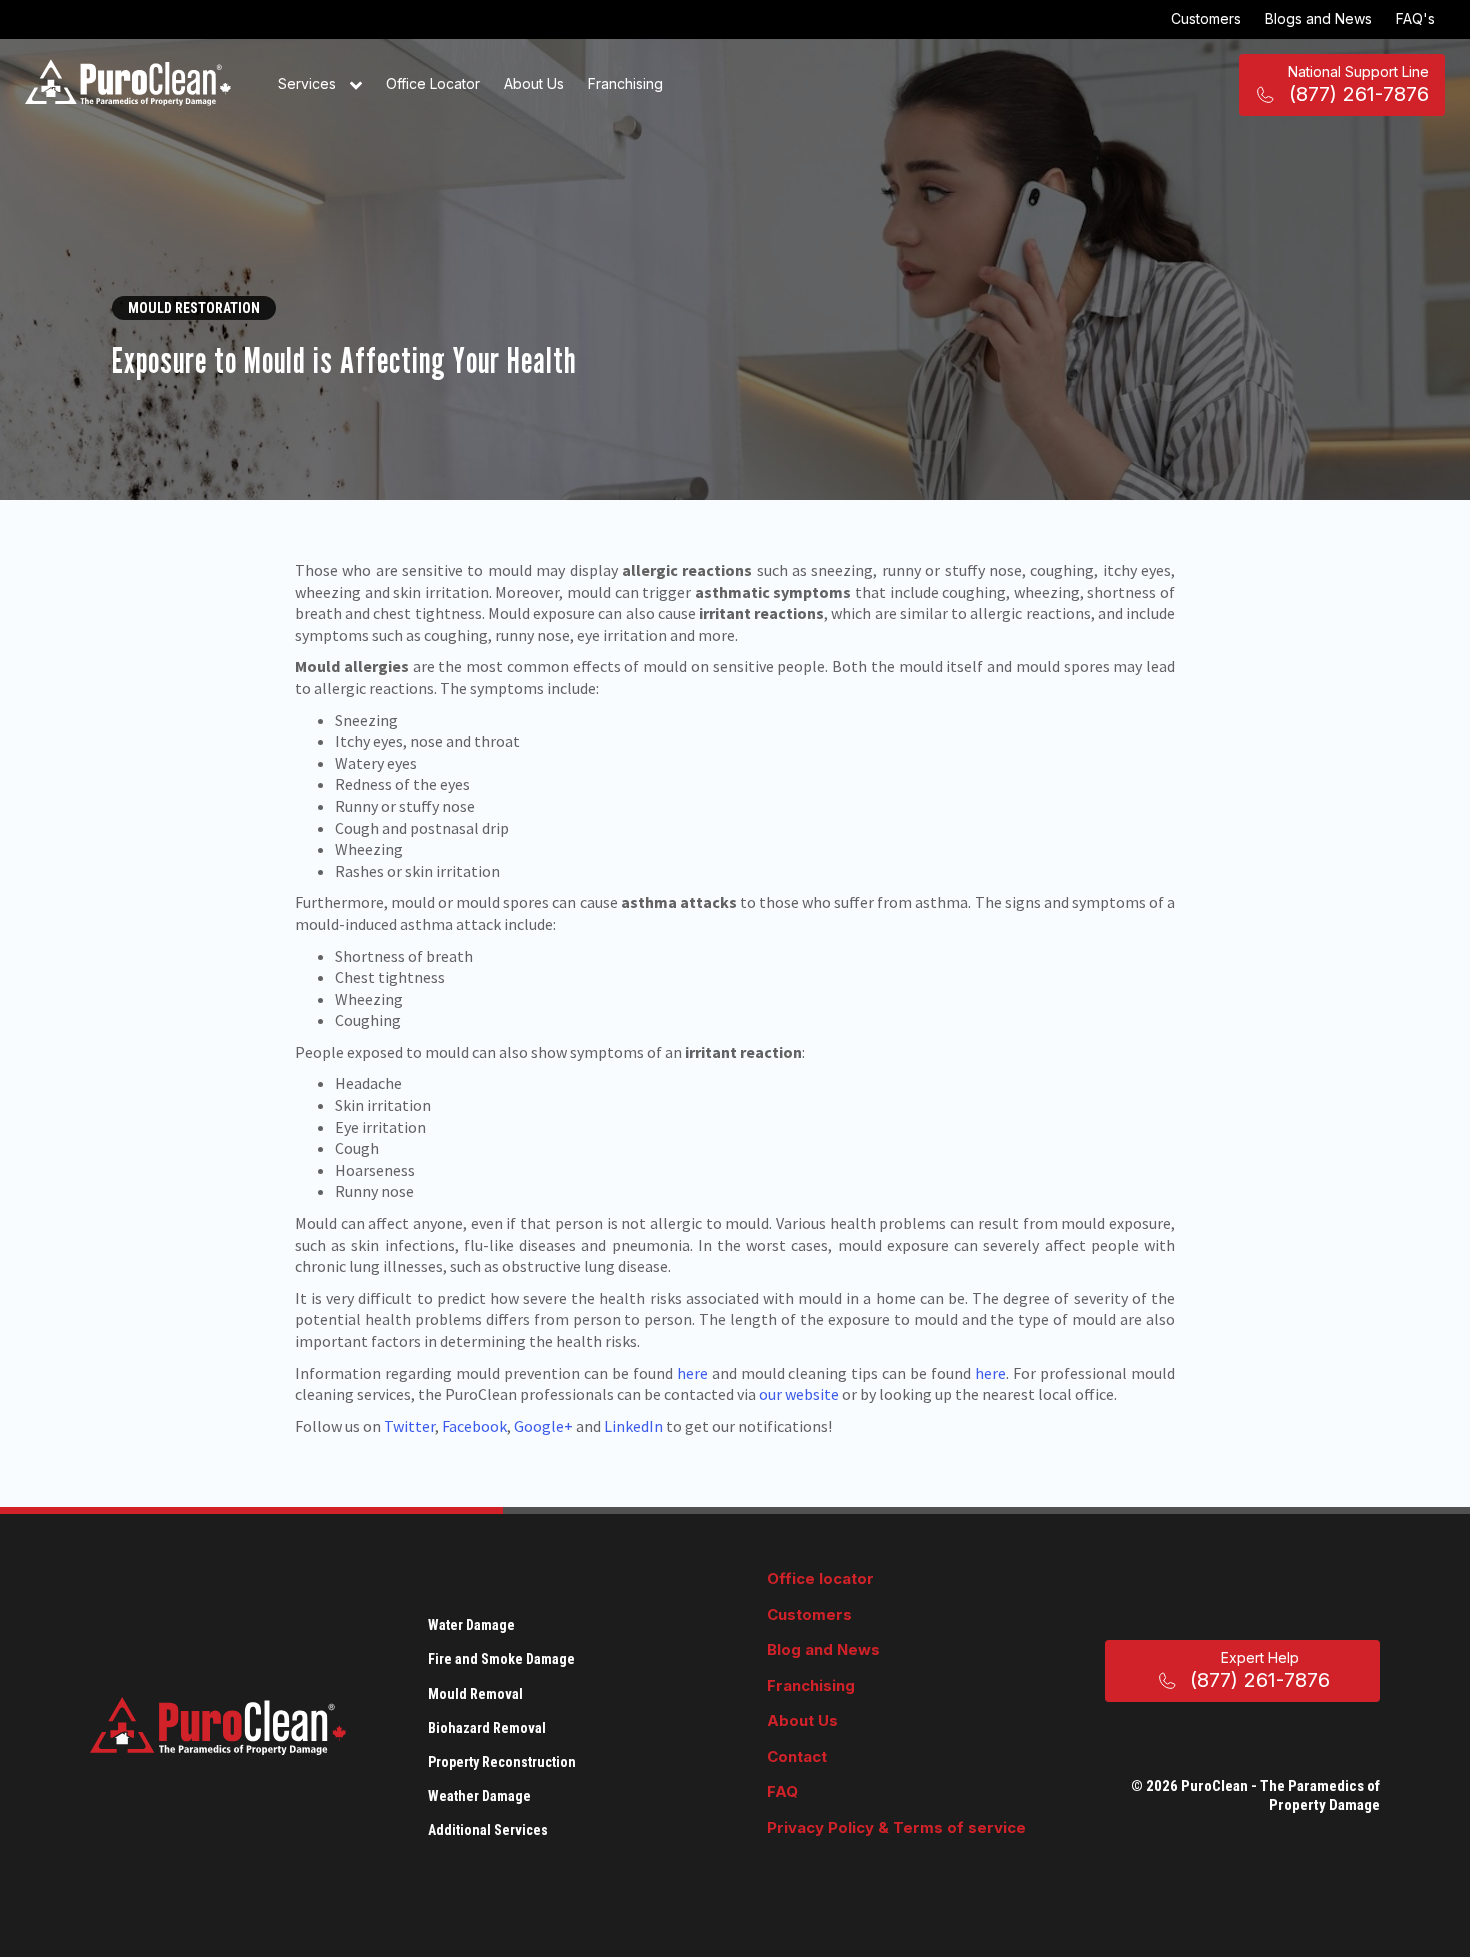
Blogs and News (1318, 18)
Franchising (625, 83)
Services (309, 83)
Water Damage (471, 1625)
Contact (797, 1756)
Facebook (474, 1426)
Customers (1206, 18)
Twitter (409, 1426)
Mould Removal (475, 1694)
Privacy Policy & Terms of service (896, 1827)
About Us (534, 83)
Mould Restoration (194, 308)
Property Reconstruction (502, 1762)
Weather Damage (479, 1796)
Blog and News (823, 1649)
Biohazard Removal (487, 1728)
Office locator (820, 1578)
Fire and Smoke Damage (501, 1659)
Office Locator (433, 83)
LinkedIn (633, 1426)
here (692, 1373)
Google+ (543, 1426)
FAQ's (1415, 18)
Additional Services (488, 1830)
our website (800, 1394)
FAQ (782, 1791)
